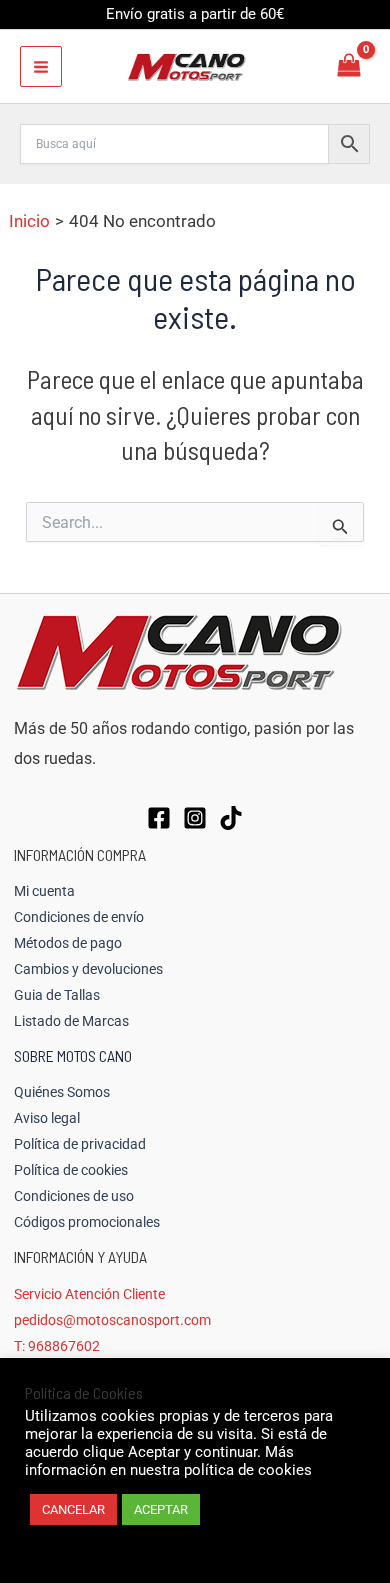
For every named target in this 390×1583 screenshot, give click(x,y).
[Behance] (231, 818)
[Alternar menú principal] (41, 67)
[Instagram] (195, 818)
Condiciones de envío (79, 917)
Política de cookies (71, 1170)
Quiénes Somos (62, 1092)
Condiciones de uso (74, 1196)
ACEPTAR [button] (161, 1509)
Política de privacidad (80, 1144)
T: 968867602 (57, 1346)
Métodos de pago (68, 943)
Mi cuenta (44, 891)
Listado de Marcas (71, 1021)
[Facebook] (159, 818)
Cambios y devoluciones (88, 969)
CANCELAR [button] (73, 1509)
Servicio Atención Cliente (89, 1294)
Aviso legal (47, 1118)
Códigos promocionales (87, 1222)
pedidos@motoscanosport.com (112, 1320)
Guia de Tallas (57, 995)
